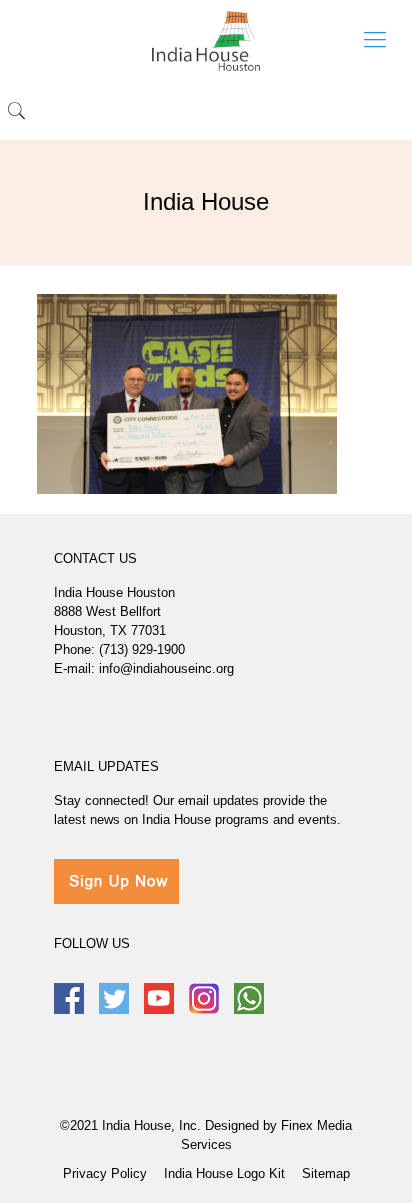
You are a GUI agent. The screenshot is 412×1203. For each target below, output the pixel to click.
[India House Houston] (206, 40)
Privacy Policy (105, 1173)
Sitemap (326, 1173)
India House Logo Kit (224, 1173)
